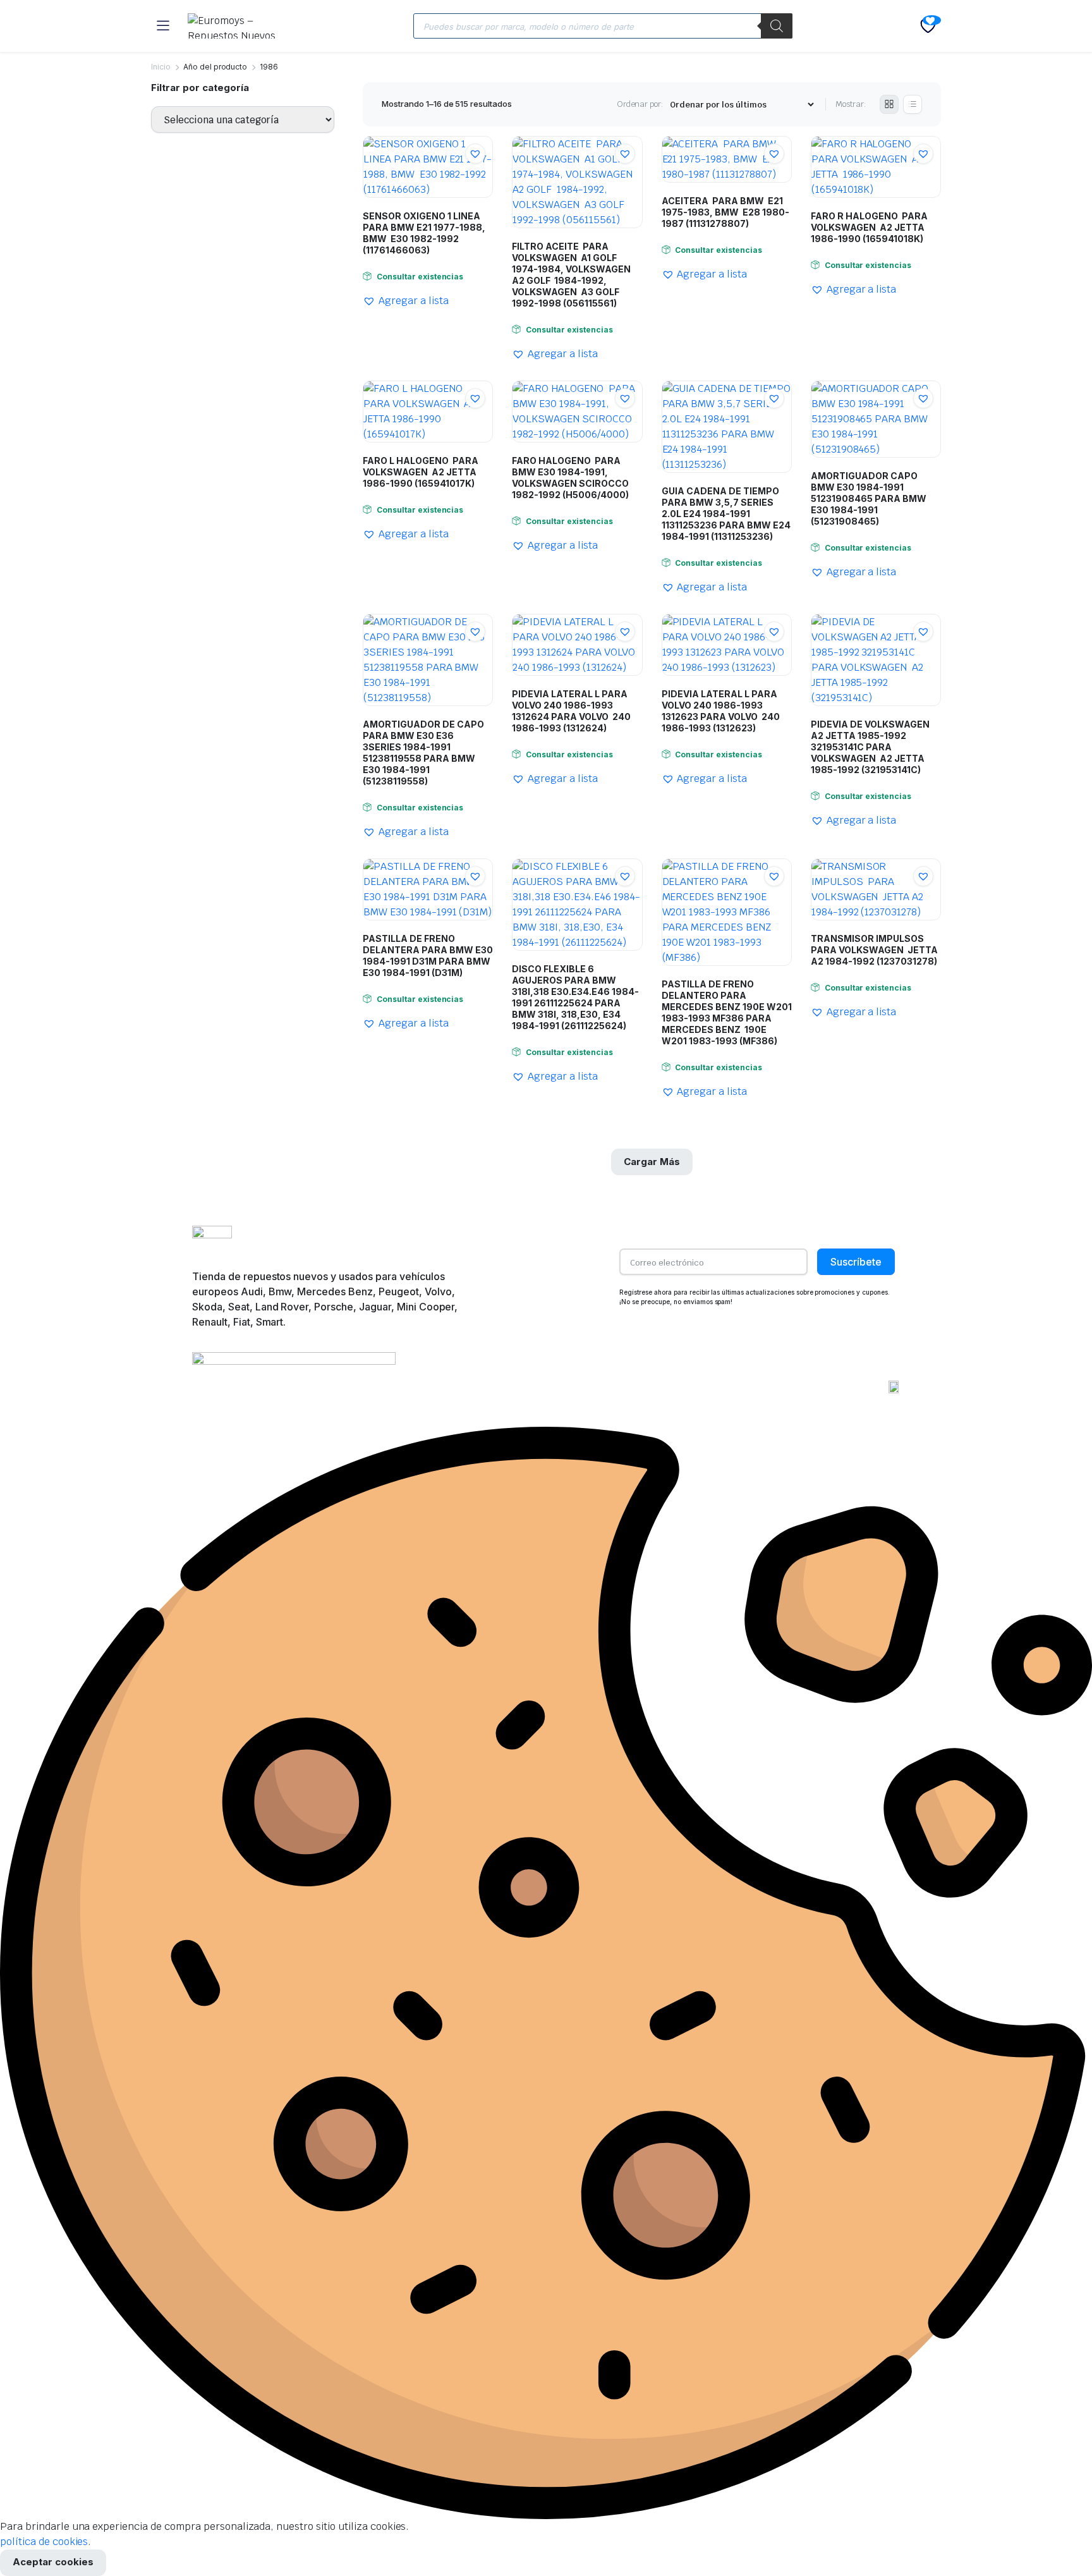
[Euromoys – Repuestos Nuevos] (240, 26)
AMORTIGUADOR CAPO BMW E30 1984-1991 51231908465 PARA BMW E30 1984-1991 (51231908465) (869, 498)
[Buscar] (777, 26)
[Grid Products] (889, 104)
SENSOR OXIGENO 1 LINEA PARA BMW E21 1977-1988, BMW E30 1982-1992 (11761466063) (424, 233)
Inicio (161, 67)
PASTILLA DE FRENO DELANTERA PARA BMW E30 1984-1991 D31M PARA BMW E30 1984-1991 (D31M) (428, 955)
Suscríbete (856, 1262)
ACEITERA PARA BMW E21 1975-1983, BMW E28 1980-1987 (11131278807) (725, 212)
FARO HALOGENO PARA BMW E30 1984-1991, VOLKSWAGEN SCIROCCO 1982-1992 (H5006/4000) (570, 478)
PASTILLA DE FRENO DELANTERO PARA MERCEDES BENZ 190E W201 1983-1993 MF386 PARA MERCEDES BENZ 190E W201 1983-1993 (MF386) (727, 1012)
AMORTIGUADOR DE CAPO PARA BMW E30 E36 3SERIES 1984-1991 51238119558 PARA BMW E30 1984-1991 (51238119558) (423, 753)
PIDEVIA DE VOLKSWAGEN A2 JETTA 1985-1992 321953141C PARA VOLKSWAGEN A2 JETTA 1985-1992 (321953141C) (870, 747)
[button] (475, 154)
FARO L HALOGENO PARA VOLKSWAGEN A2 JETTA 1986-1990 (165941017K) (421, 472)
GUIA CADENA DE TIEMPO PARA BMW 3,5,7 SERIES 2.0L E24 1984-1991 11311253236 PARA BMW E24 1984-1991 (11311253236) (726, 514)
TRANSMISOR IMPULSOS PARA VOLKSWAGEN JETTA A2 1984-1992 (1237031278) (874, 950)
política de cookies (44, 2542)
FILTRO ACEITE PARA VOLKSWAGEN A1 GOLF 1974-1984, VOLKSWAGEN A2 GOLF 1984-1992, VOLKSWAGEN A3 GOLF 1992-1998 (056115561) (572, 275)
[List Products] (913, 104)
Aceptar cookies (53, 2562)
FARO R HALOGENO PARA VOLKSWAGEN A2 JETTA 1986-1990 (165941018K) (869, 227)
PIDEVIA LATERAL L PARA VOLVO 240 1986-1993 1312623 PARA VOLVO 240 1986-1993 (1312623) (721, 711)
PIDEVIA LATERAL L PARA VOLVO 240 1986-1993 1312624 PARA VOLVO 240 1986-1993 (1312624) (571, 711)
